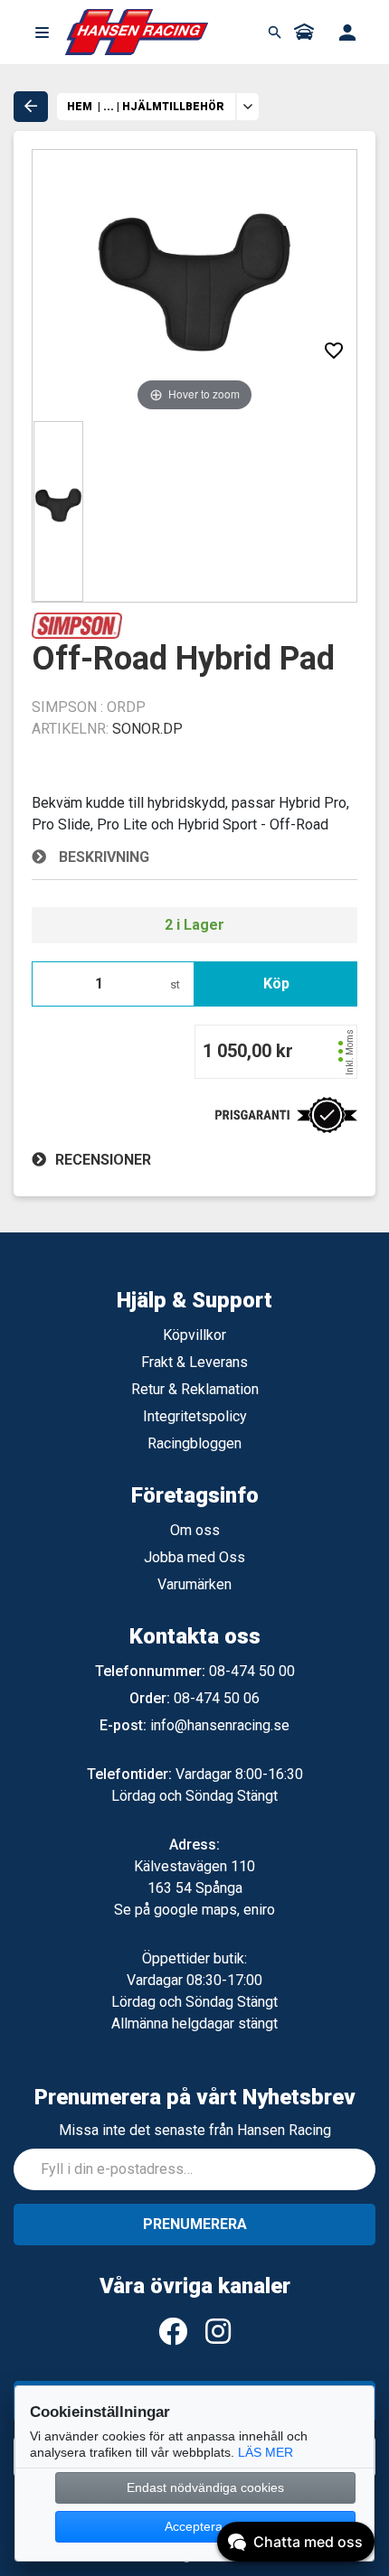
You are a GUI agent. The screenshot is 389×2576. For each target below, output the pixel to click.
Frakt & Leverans (194, 1362)
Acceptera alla (205, 2526)
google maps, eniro (214, 1910)
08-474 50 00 (252, 1671)
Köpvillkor (194, 1335)
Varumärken (194, 1584)
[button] (42, 33)
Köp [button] (276, 984)
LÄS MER (266, 2452)
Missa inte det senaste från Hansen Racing (195, 2130)
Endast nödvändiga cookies (205, 2487)
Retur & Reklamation (195, 1389)
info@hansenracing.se (220, 1725)
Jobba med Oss (194, 1557)
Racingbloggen (194, 1443)
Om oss (195, 1530)
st (175, 984)
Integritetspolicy (195, 1416)
